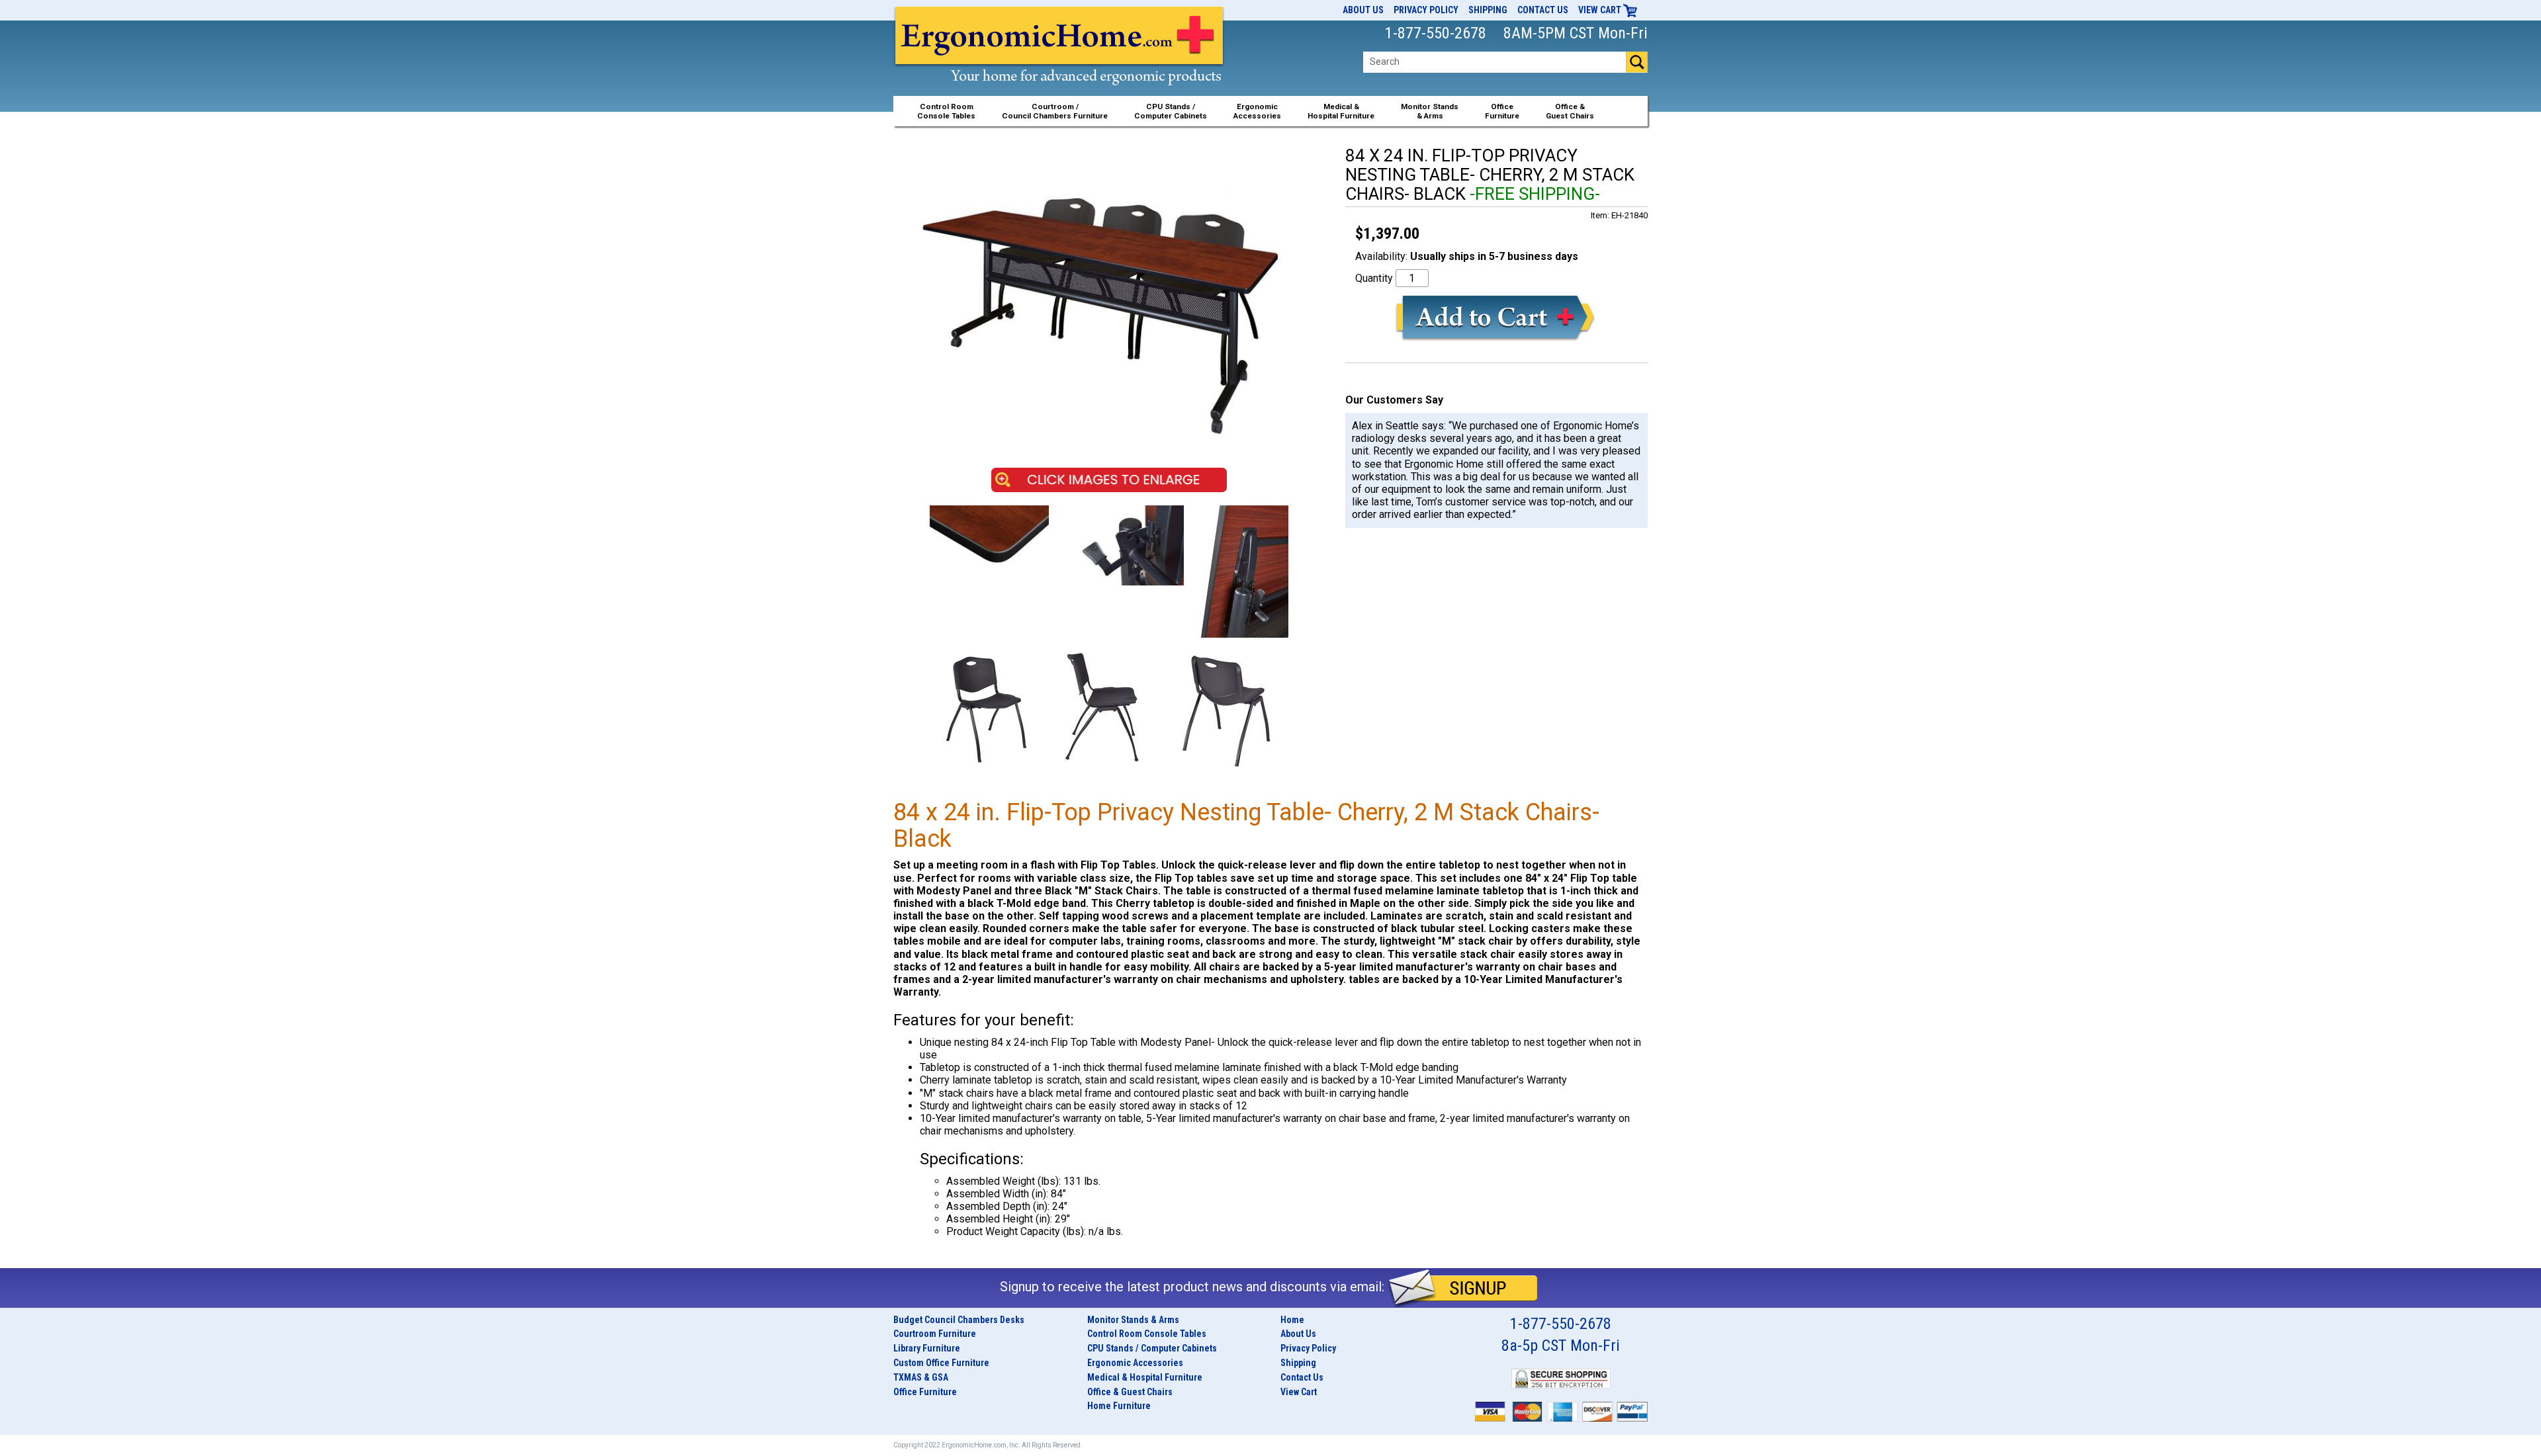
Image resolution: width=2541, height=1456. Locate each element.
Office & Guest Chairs (1130, 1392)
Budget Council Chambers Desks (959, 1320)
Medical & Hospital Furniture (1145, 1377)
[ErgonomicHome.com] (1060, 61)
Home (1292, 1320)
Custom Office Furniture (941, 1363)
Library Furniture (927, 1348)
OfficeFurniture (1502, 111)
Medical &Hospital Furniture (1341, 111)
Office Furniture (925, 1392)
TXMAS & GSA (921, 1377)
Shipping (1488, 10)
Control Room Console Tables (1147, 1334)
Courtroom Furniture (935, 1334)
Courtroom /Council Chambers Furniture (1055, 111)
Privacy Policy (1426, 10)
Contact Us (1543, 10)
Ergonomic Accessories (1135, 1363)
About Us (1363, 10)
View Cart (1601, 10)
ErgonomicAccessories (1257, 111)
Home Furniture (1119, 1406)
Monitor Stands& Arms (1430, 111)
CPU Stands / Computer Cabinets (1171, 111)
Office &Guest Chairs (1570, 111)
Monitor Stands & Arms (1133, 1320)
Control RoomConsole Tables (946, 111)
